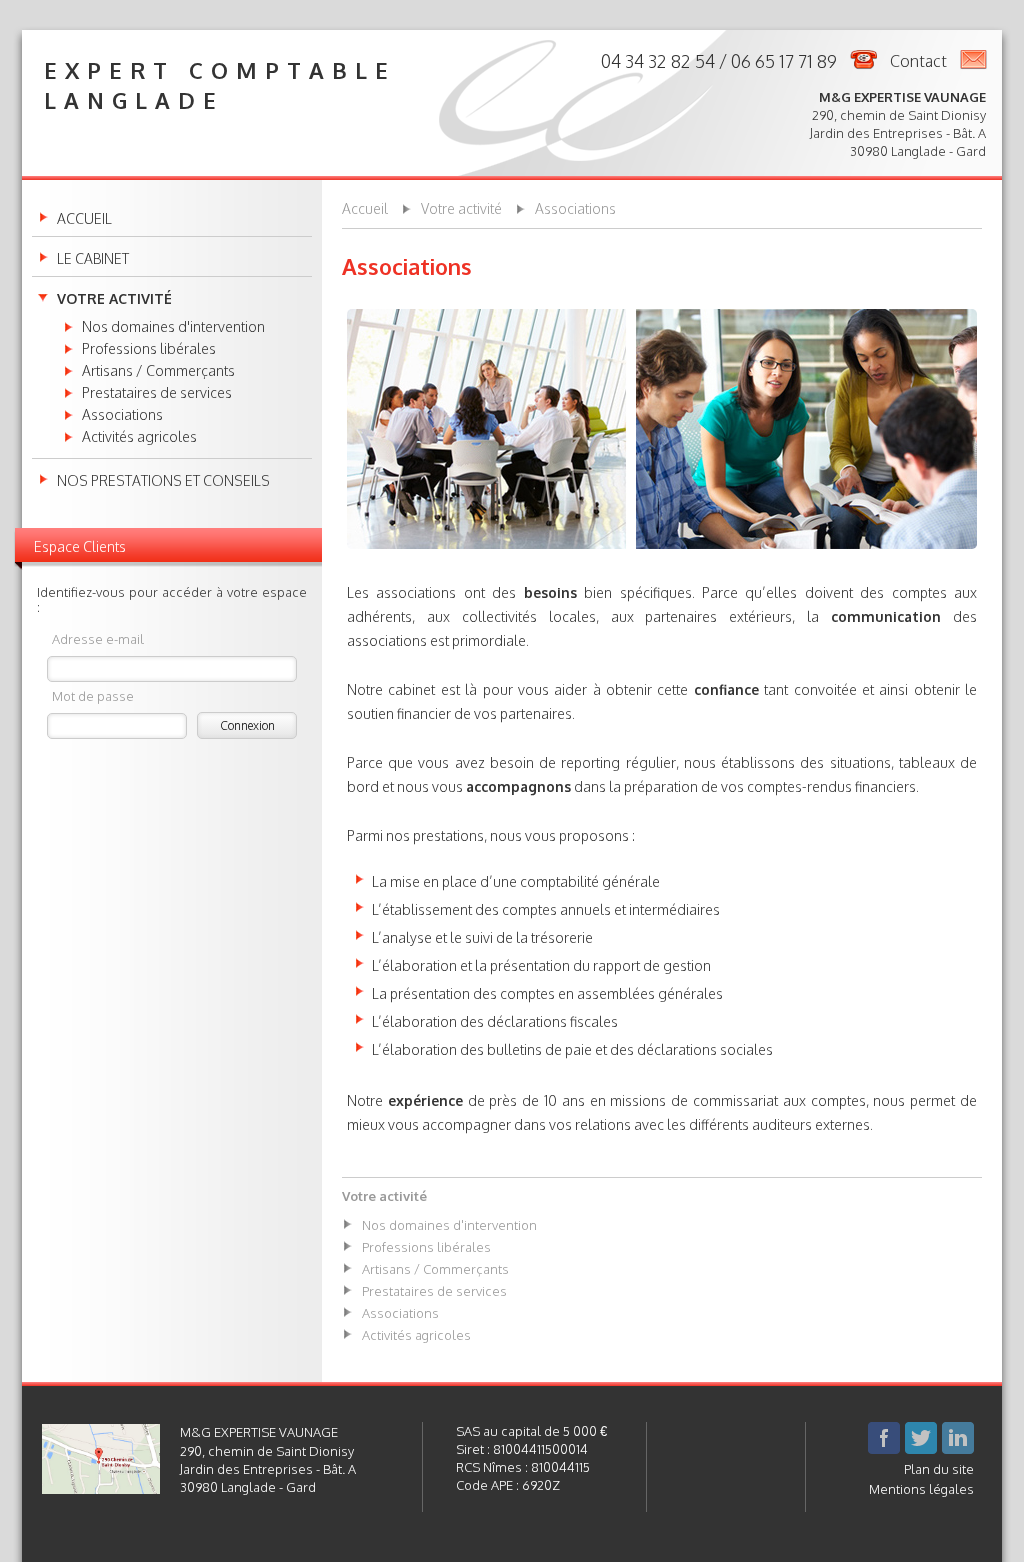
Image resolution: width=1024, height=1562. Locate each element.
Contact (918, 61)
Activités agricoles (139, 437)
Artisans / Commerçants (158, 371)
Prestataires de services (157, 393)
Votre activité (114, 299)
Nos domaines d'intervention (173, 327)
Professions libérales (149, 349)
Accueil (84, 219)
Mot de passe (93, 695)
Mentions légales (921, 1489)
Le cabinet (93, 259)
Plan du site (939, 1469)
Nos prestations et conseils (163, 481)
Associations (122, 415)
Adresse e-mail (98, 638)
